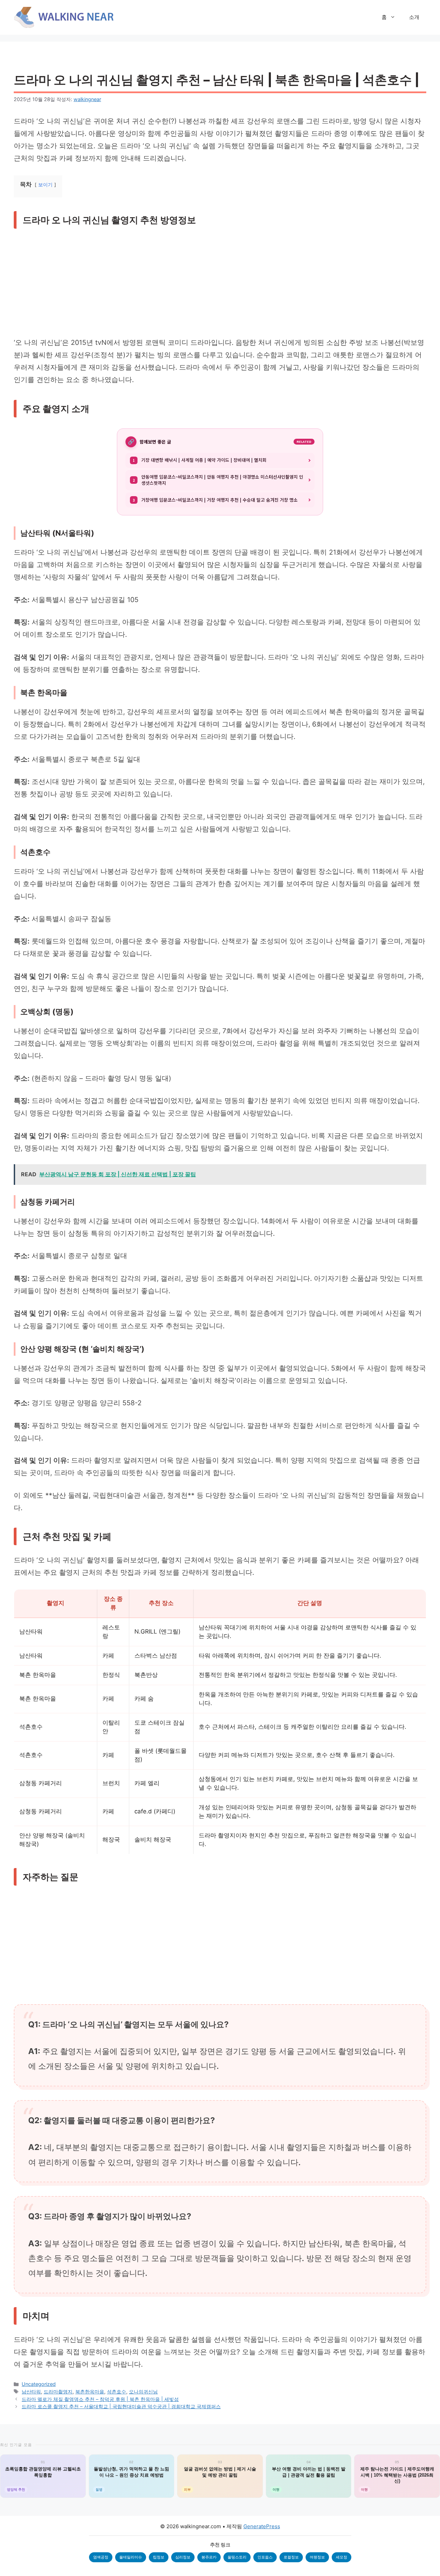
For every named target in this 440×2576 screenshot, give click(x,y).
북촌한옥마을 (90, 2392)
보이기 (45, 185)
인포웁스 (265, 2557)
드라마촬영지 (58, 2392)
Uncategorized (39, 2384)
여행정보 (317, 2557)
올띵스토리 (237, 2557)
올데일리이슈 (131, 2557)
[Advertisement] (220, 285)
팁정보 (159, 2557)
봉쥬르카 (209, 2557)
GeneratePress (262, 2526)
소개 (414, 17)
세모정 (342, 2557)
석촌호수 (117, 2392)
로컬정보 (291, 2557)
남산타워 (31, 2392)
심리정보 (183, 2557)
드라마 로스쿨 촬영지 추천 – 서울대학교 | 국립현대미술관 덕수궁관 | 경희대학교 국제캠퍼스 (121, 2406)
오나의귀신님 (143, 2392)
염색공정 (101, 2557)
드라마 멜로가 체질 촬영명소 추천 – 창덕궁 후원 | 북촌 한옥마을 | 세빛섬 (100, 2399)
